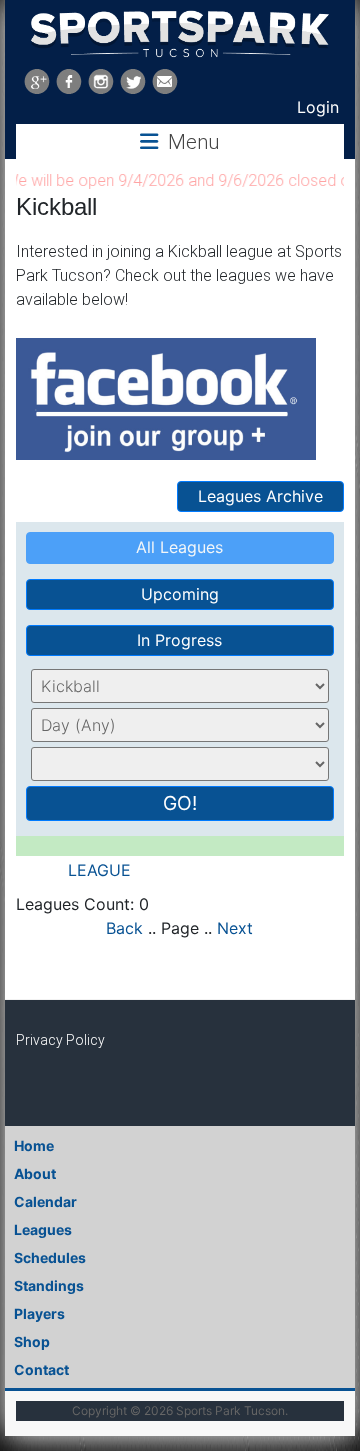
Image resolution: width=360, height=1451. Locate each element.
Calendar (45, 1201)
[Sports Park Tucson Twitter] (133, 81)
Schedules (50, 1257)
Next (235, 928)
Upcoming (180, 594)
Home (34, 1145)
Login (318, 107)
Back (124, 928)
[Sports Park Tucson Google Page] (37, 81)
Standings (49, 1285)
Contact (41, 1369)
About (35, 1173)
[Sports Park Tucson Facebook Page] (69, 81)
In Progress (179, 640)
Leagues (43, 1229)
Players (39, 1313)
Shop (32, 1341)
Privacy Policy (60, 1040)
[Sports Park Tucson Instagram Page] (101, 81)
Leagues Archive (260, 496)
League (102, 870)
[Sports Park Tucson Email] (165, 81)
